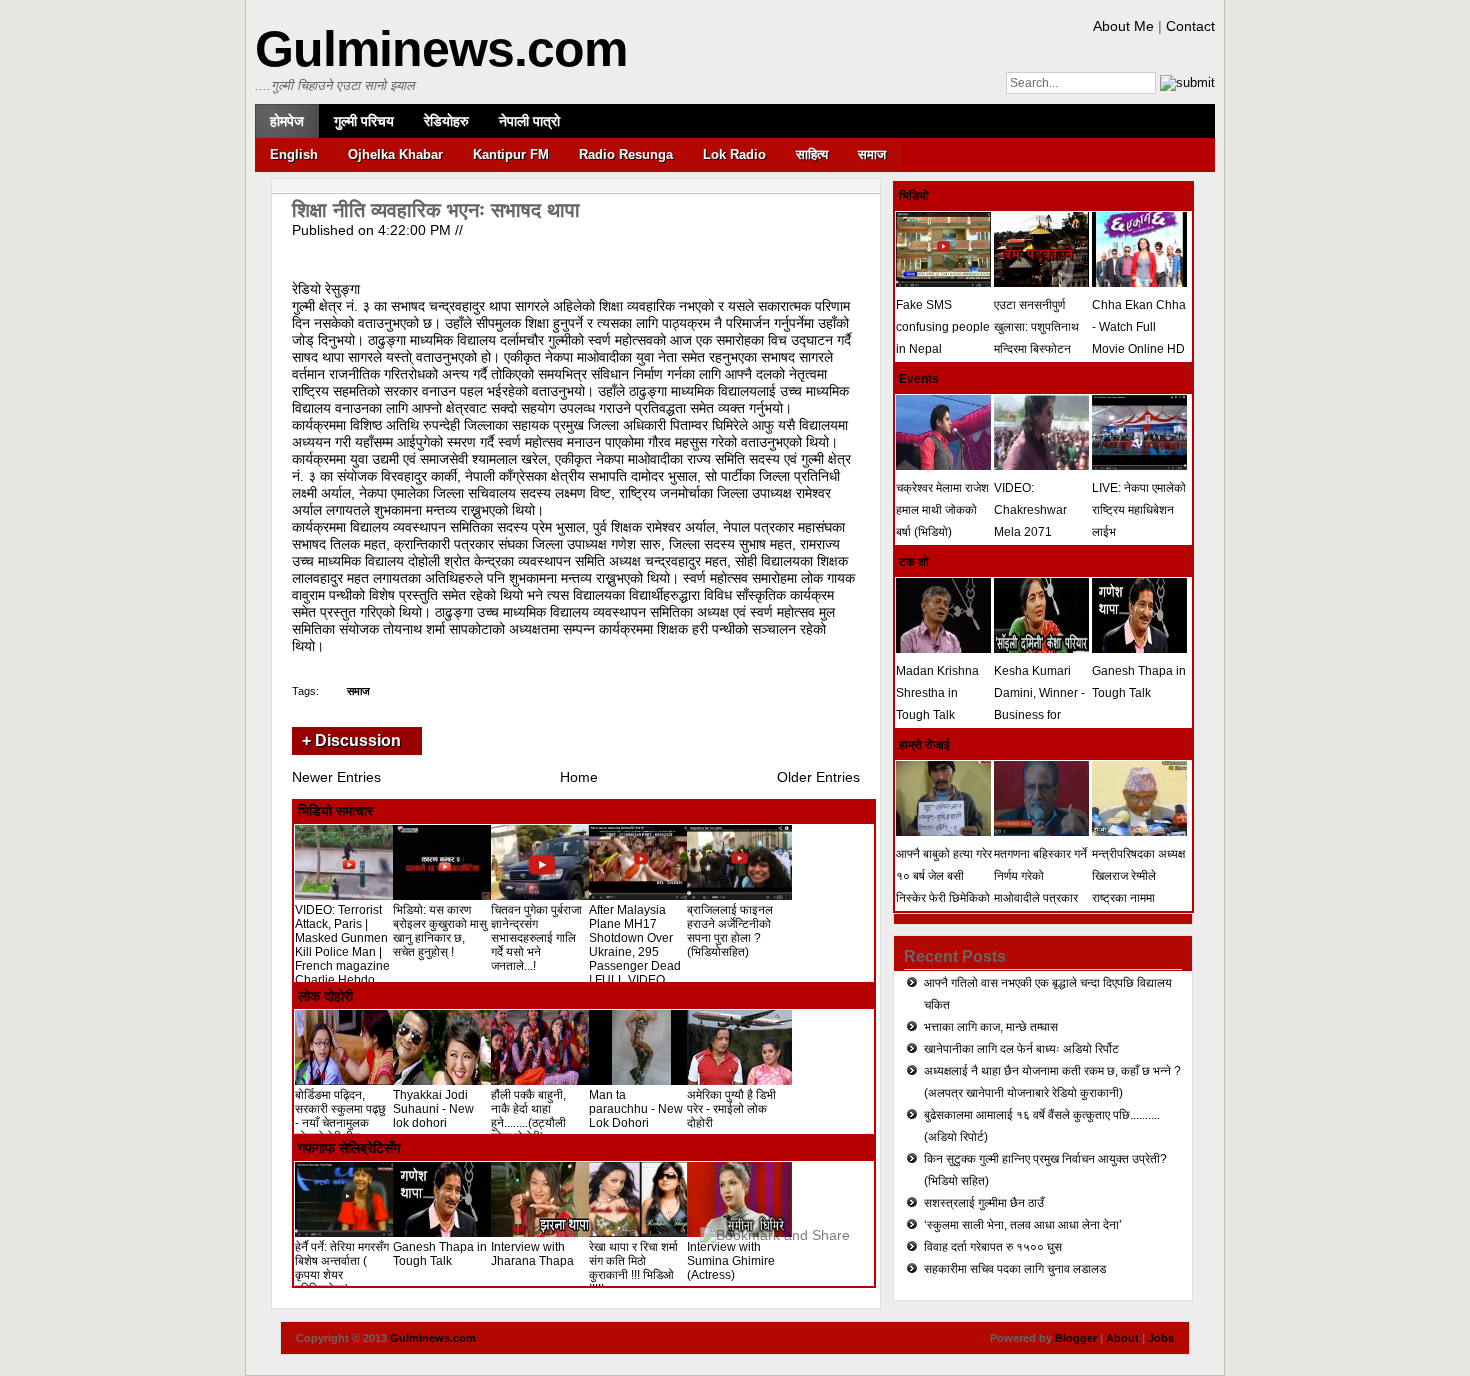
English (294, 154)
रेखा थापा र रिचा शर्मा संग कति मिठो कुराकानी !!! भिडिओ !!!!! (633, 1268)
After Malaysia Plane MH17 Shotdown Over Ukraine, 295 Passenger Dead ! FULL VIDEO (635, 945)
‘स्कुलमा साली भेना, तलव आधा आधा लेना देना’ (1023, 1225)
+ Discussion (351, 740)
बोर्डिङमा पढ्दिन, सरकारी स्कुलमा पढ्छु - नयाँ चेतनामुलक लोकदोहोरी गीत (340, 1116)
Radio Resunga (626, 154)
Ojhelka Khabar (395, 154)
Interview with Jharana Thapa (532, 1254)
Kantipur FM (511, 154)
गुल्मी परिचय (364, 121)
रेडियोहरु (446, 121)
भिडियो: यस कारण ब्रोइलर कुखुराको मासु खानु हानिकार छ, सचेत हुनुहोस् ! (440, 931)
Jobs (1161, 1338)
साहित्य (812, 154)
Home (579, 777)
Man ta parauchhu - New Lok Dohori (636, 1109)
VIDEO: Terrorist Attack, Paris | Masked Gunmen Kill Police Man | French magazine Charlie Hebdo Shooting (342, 952)
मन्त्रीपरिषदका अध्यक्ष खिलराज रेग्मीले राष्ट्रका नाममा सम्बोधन (1138, 887)
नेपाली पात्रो (529, 121)
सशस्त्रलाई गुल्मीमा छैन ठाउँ (984, 1203)
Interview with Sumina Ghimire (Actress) (731, 1261)
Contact (1190, 26)
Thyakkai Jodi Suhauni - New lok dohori (433, 1109)
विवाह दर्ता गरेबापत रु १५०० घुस (993, 1247)
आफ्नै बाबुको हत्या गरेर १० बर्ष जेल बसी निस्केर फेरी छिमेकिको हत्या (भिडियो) (944, 887)
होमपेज (287, 121)
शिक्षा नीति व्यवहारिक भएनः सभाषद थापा (436, 210)
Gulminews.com (441, 49)
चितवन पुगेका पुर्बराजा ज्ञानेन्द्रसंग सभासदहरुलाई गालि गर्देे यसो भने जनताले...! (536, 938)
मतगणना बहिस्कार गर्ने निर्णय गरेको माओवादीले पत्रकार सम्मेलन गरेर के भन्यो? (1041, 887)
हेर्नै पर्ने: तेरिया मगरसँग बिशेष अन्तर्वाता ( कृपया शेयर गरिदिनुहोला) (342, 1268)
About (1122, 1338)
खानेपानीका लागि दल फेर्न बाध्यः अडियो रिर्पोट (1021, 1049)
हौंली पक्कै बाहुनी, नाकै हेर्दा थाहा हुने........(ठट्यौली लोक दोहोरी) (528, 1116)
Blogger (1076, 1338)
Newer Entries (336, 777)
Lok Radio (734, 154)
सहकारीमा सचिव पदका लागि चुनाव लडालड (1015, 1269)
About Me (1123, 26)
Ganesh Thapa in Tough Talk (440, 1254)
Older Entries (818, 777)
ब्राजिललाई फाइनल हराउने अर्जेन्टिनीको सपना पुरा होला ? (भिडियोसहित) (730, 931)
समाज (872, 154)
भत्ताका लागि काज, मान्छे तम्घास (991, 1027)
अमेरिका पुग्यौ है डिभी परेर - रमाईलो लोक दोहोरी (731, 1109)
